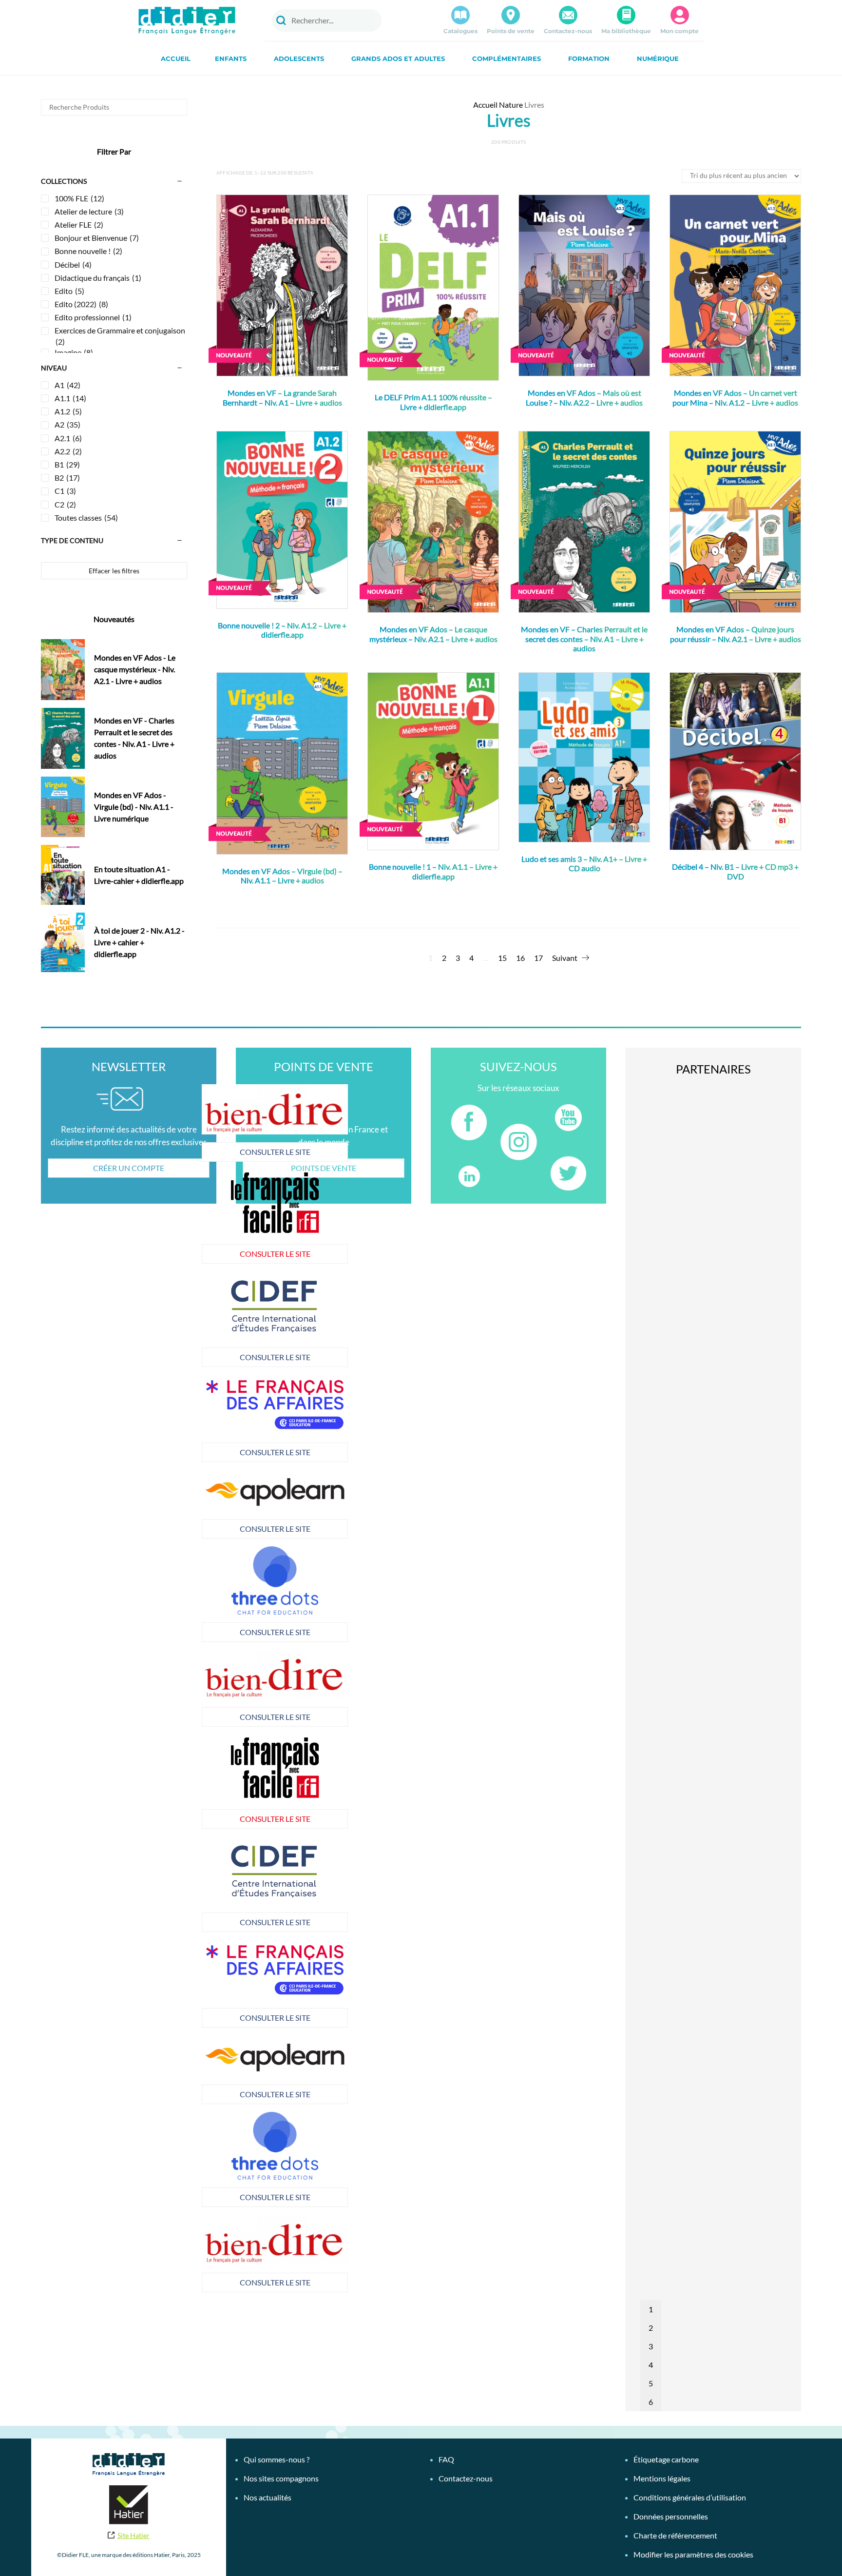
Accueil (176, 59)
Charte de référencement (675, 2535)
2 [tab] (651, 2328)
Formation (589, 59)
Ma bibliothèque (626, 31)
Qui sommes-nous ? (277, 2459)
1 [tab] (651, 2309)
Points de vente (511, 31)
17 (538, 958)
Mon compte (679, 31)
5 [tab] (651, 2383)
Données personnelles (671, 2516)
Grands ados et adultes (398, 59)
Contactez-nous (568, 31)
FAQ (446, 2459)
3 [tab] (651, 2346)
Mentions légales (662, 2478)
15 (502, 958)
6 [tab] (651, 2402)
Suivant (565, 958)
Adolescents (299, 59)
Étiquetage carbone (666, 2459)
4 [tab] (651, 2365)
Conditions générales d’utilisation (690, 2497)
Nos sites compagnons (281, 2478)
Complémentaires (507, 59)
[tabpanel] (275, 1418)
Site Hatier (134, 2535)
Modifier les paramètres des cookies (693, 2554)
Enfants (231, 59)
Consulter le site (275, 1152)
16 (520, 958)
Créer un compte (129, 1168)
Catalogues (460, 31)
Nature (511, 105)
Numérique (658, 59)
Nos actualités (268, 2497)
